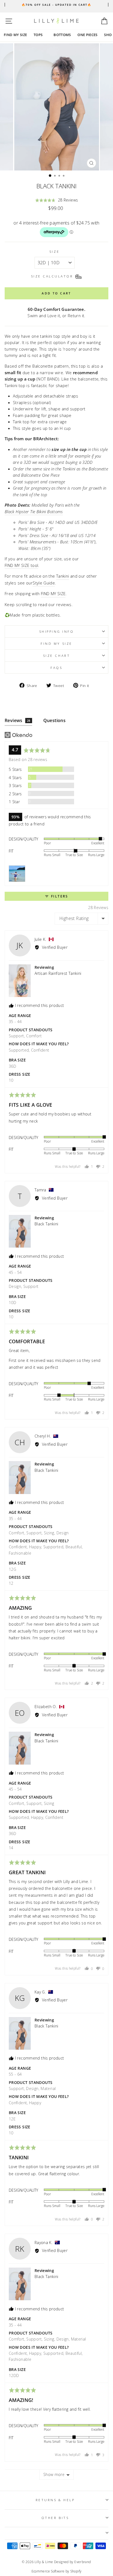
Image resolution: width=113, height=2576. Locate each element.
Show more (54, 2474)
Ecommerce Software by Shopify (57, 2571)
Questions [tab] (55, 720)
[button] (57, 200)
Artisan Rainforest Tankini (58, 973)
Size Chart (56, 655)
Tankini (63, 576)
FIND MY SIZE (15, 35)
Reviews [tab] (18, 720)
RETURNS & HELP (55, 2500)
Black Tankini (46, 1224)
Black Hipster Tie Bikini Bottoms (34, 512)
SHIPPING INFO (57, 631)
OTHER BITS (55, 2518)
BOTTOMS (62, 35)
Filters (59, 896)
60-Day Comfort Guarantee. (56, 309)
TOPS (38, 35)
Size (54, 251)
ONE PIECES (88, 35)
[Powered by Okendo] (19, 735)
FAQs (56, 668)
